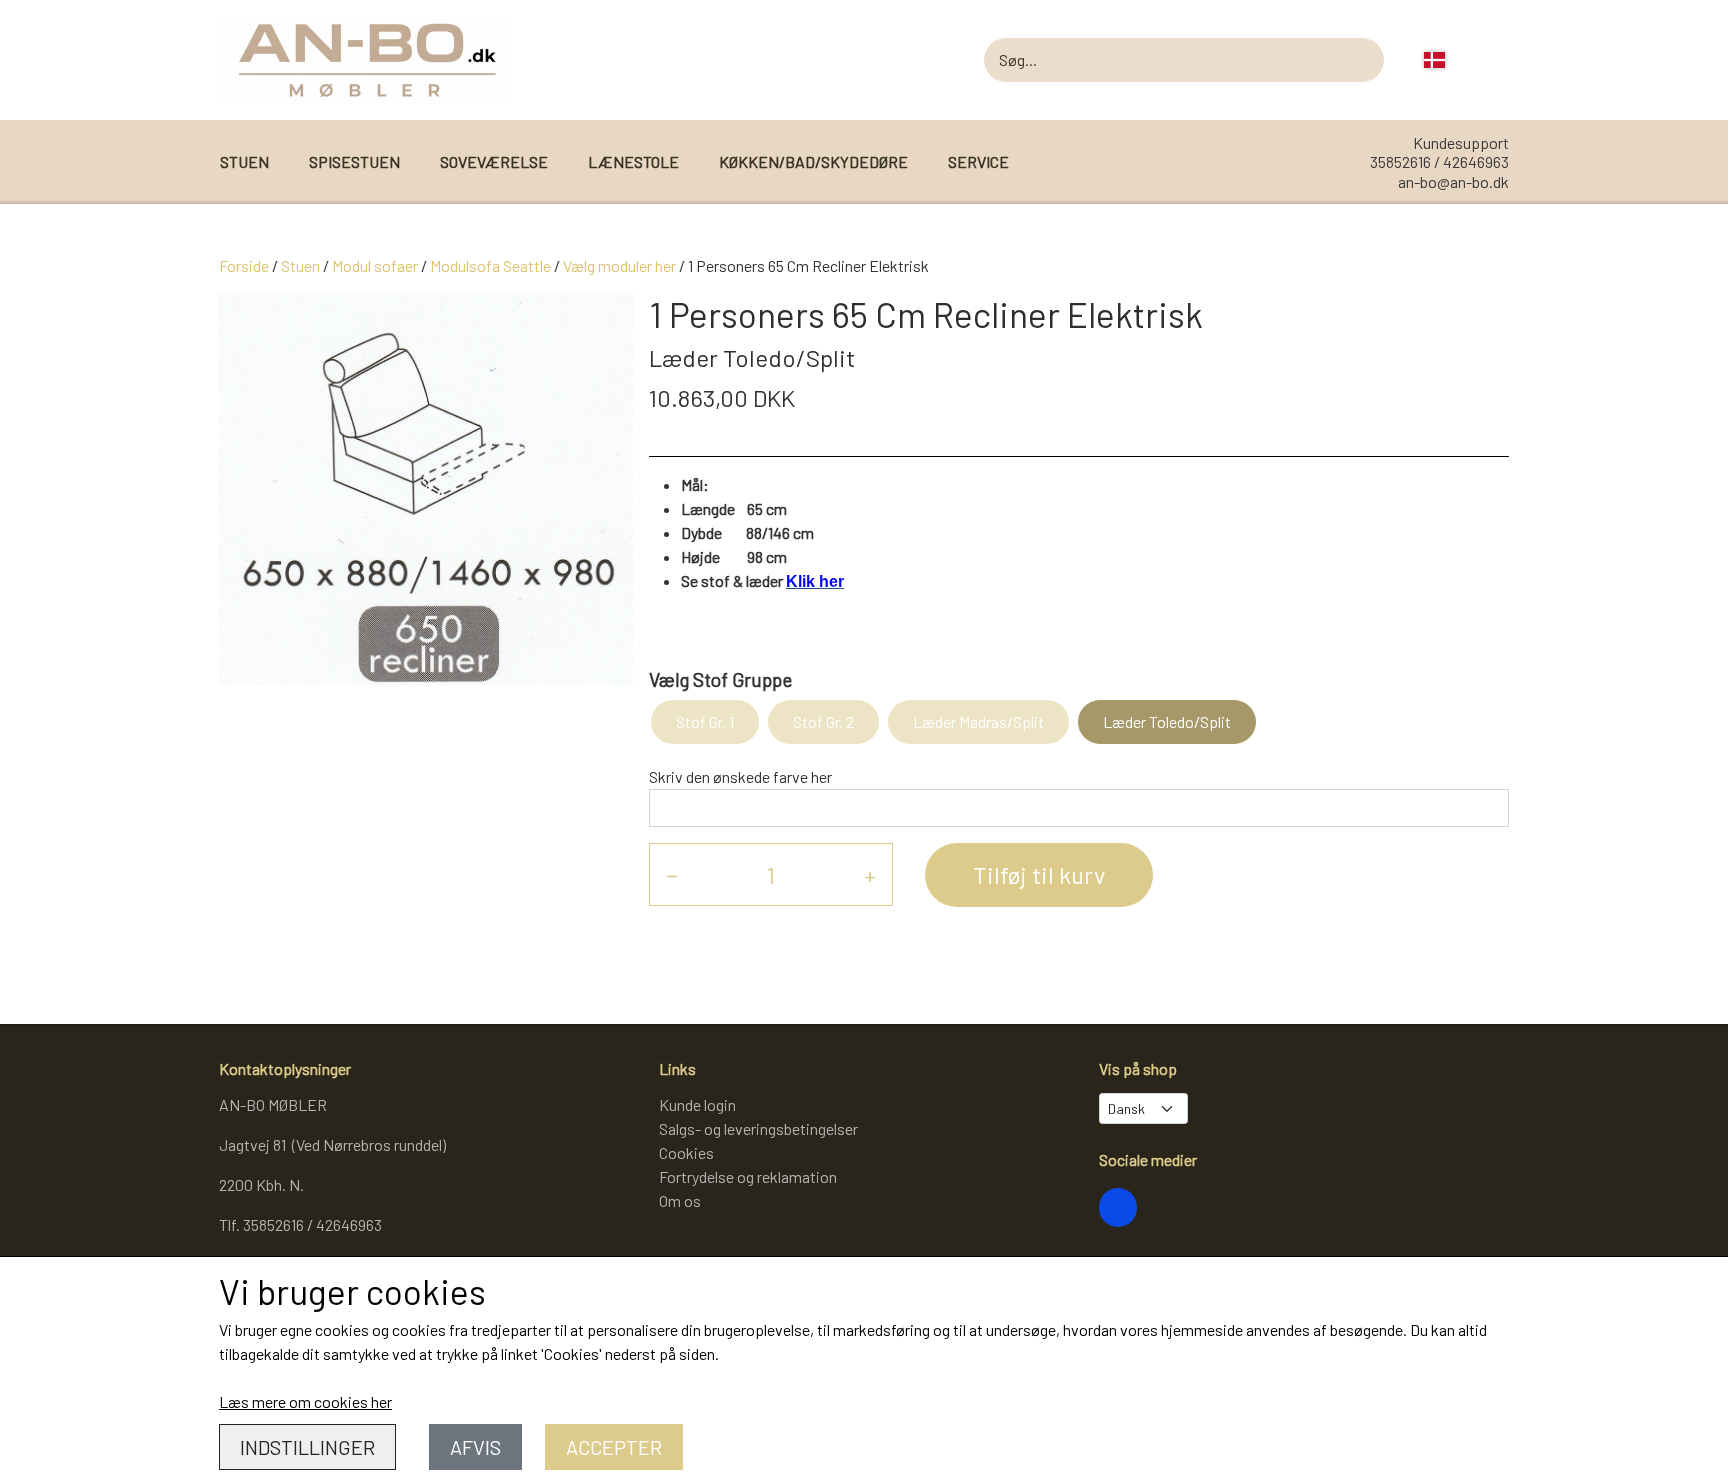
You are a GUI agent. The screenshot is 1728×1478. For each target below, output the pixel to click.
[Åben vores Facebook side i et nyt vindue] (1118, 1207)
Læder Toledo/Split (1167, 721)
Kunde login (697, 1104)
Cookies (686, 1152)
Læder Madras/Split (978, 721)
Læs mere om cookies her (305, 1401)
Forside (244, 265)
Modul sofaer (375, 265)
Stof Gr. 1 (705, 721)
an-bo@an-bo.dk (1453, 181)
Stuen (300, 265)
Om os (680, 1200)
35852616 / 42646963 (1439, 161)
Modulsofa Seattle (490, 265)
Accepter (614, 1447)
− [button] (672, 874)
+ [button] (870, 874)
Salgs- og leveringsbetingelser (758, 1128)
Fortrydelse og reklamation (748, 1176)
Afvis (475, 1447)
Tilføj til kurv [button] (1039, 874)
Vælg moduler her (619, 265)
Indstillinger (307, 1447)
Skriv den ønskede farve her (740, 776)
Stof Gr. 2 (823, 721)
